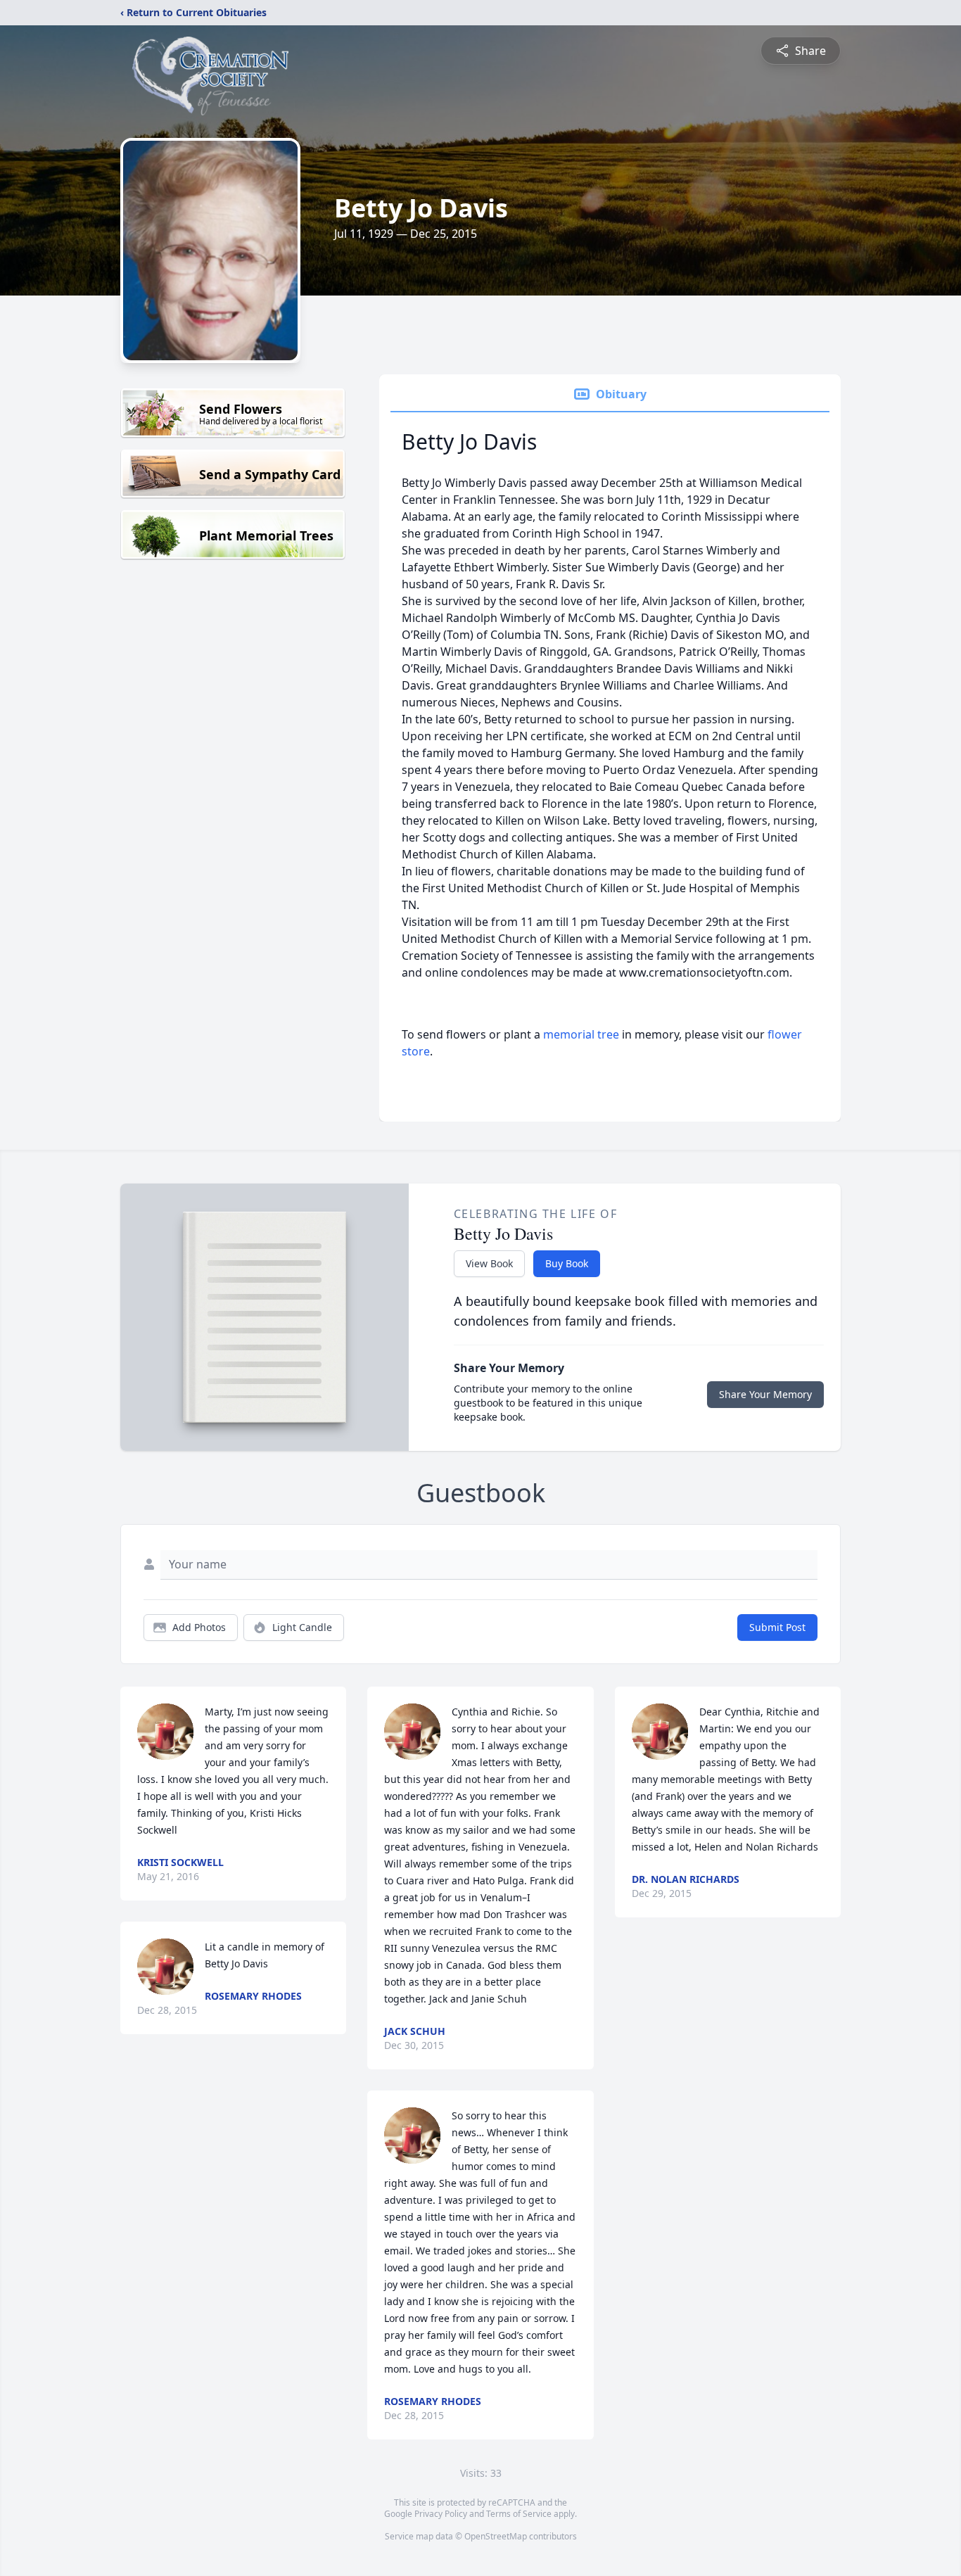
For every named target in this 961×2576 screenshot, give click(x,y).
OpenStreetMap (496, 2536)
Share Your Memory (765, 1394)
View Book (489, 1263)
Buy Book (567, 1263)
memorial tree (581, 1034)
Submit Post (777, 1627)
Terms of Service (519, 2514)
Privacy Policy (441, 2514)
